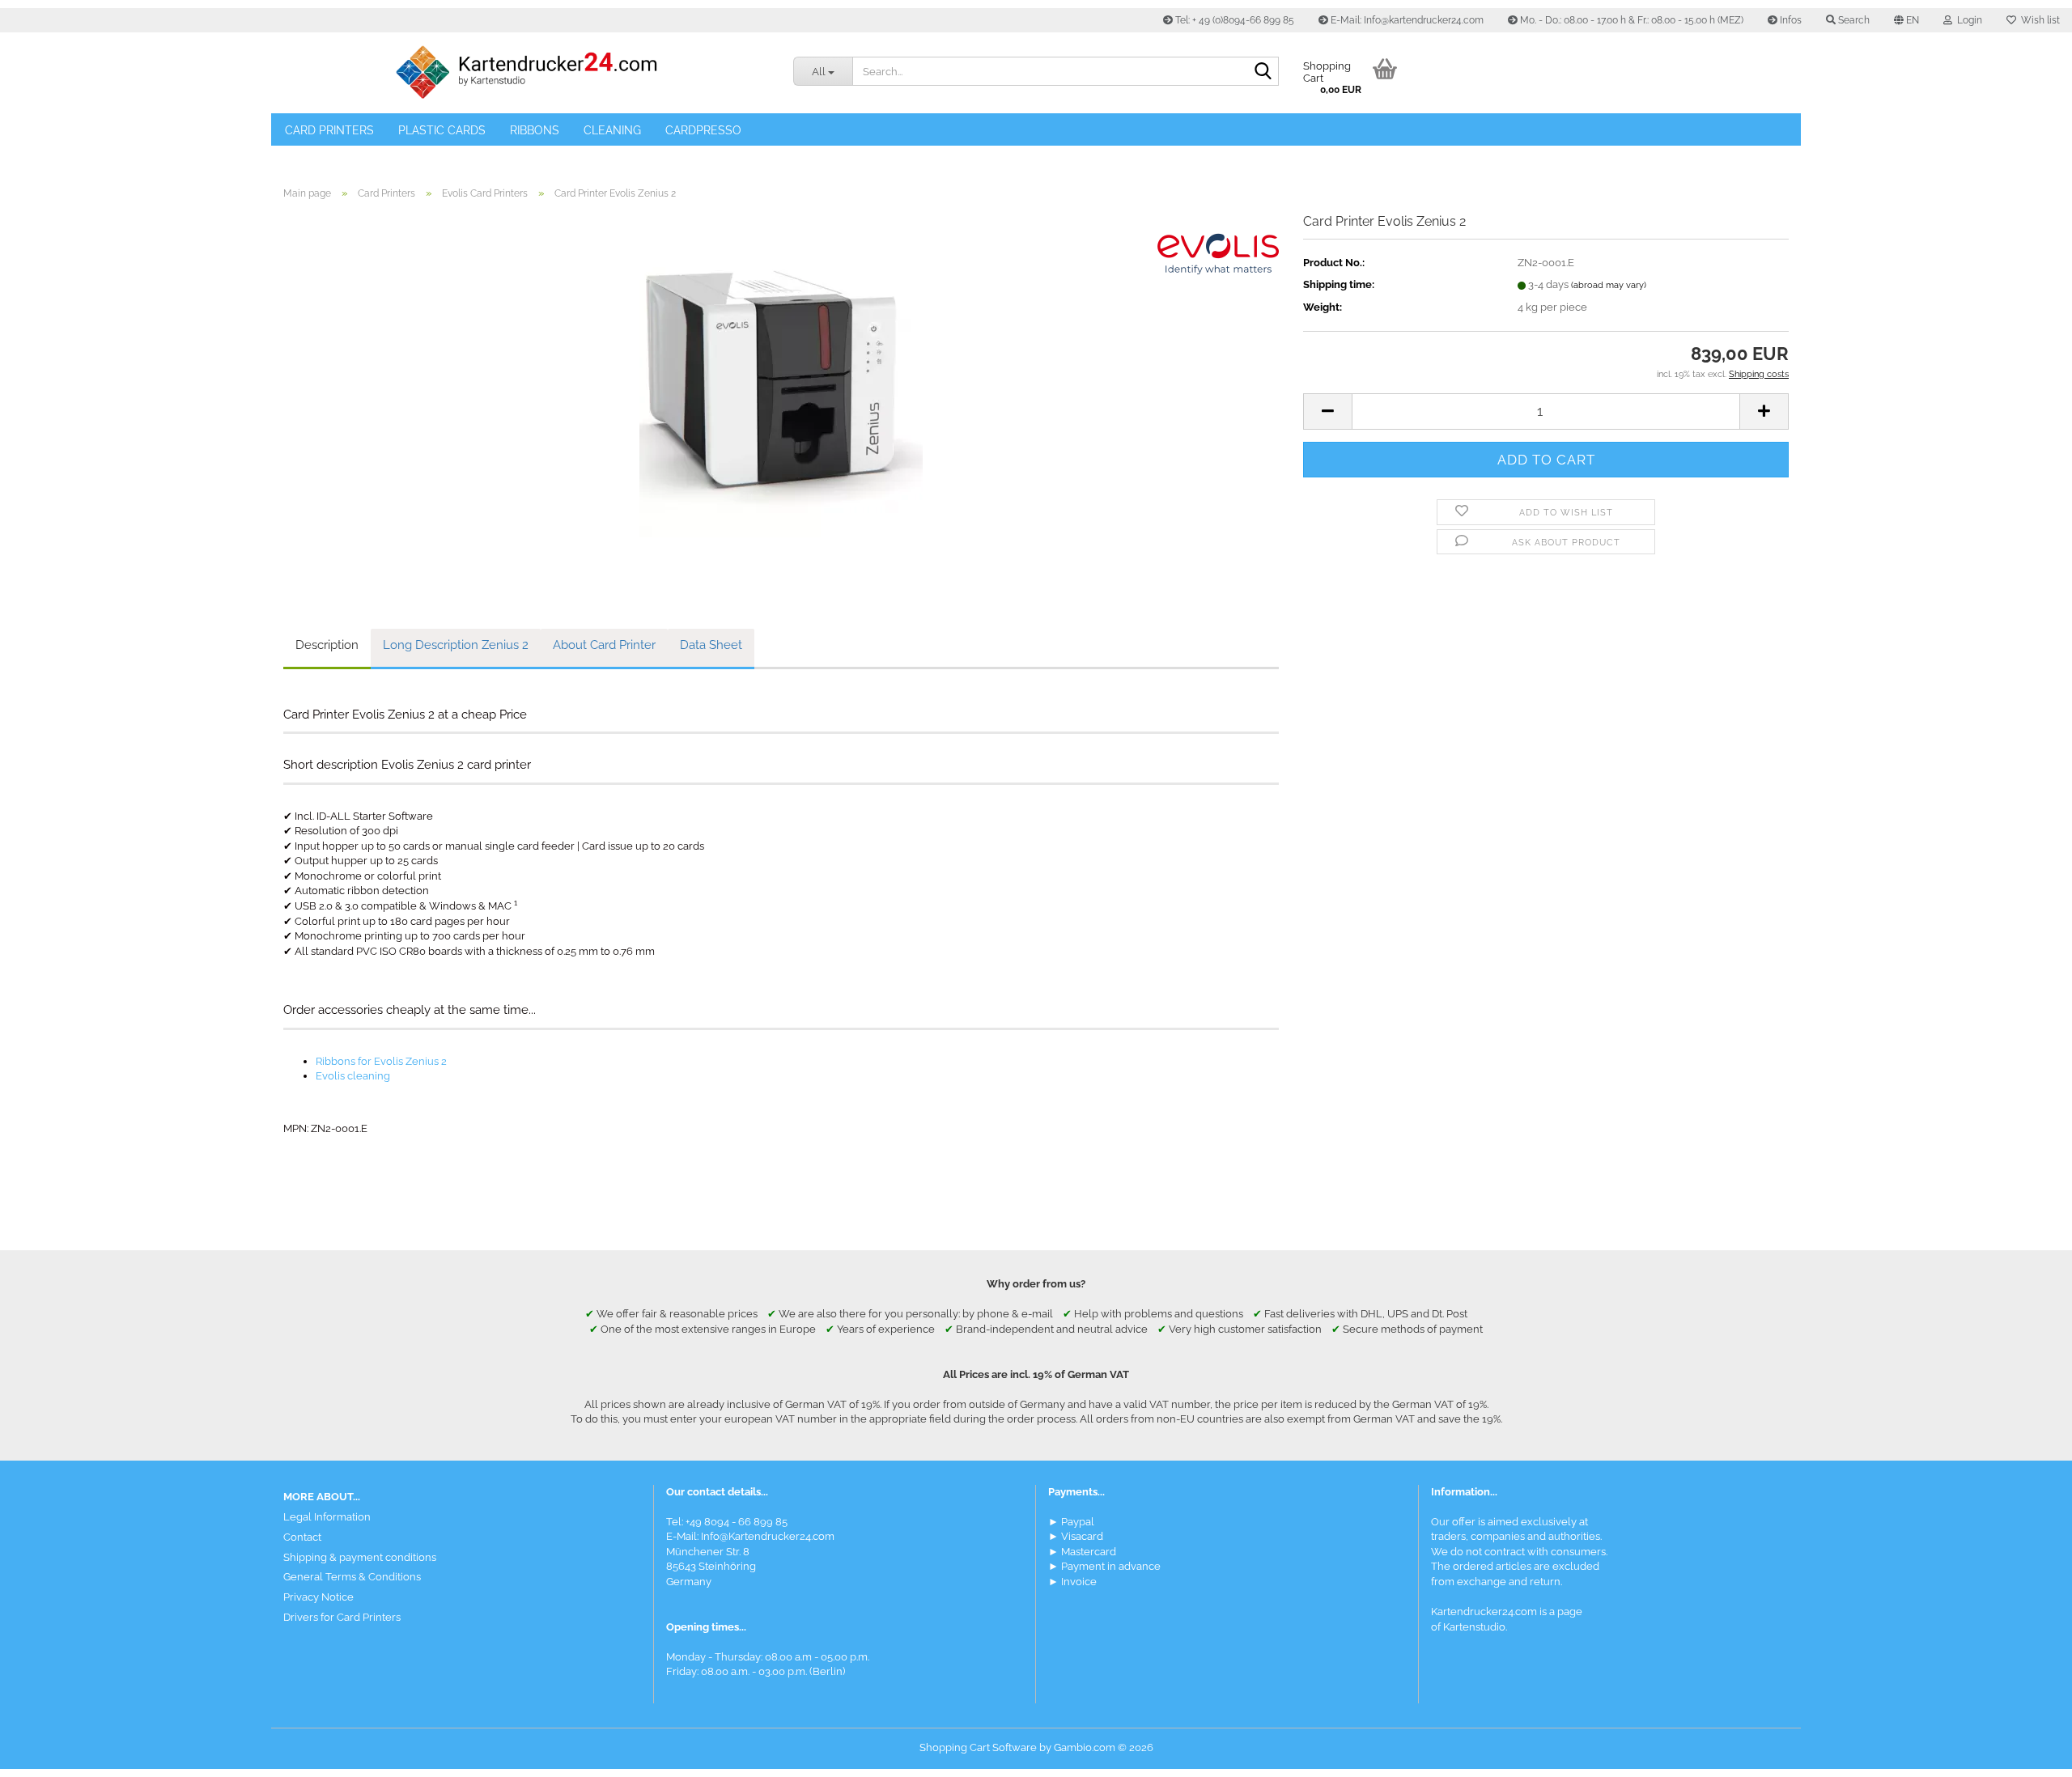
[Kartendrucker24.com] (526, 73)
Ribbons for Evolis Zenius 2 (381, 1061)
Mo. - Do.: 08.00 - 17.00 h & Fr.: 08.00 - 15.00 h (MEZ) (1630, 20)
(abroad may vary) (1609, 285)
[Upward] (2027, 1753)
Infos (1790, 20)
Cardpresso (703, 130)
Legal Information (327, 1517)
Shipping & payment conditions (360, 1557)
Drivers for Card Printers (342, 1617)
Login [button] (1967, 20)
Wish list (2038, 20)
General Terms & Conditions (352, 1577)
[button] (1906, 20)
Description (327, 645)
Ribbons (535, 130)
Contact (302, 1537)
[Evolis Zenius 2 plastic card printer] (781, 394)
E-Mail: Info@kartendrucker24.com (1406, 20)
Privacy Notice (318, 1597)
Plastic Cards (442, 130)
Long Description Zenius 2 (456, 645)
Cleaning (612, 130)
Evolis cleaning (353, 1076)
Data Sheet (711, 645)
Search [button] (1853, 20)
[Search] (1263, 72)
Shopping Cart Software (978, 1747)
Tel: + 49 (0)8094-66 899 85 (1233, 20)
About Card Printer (604, 645)
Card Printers (329, 130)
